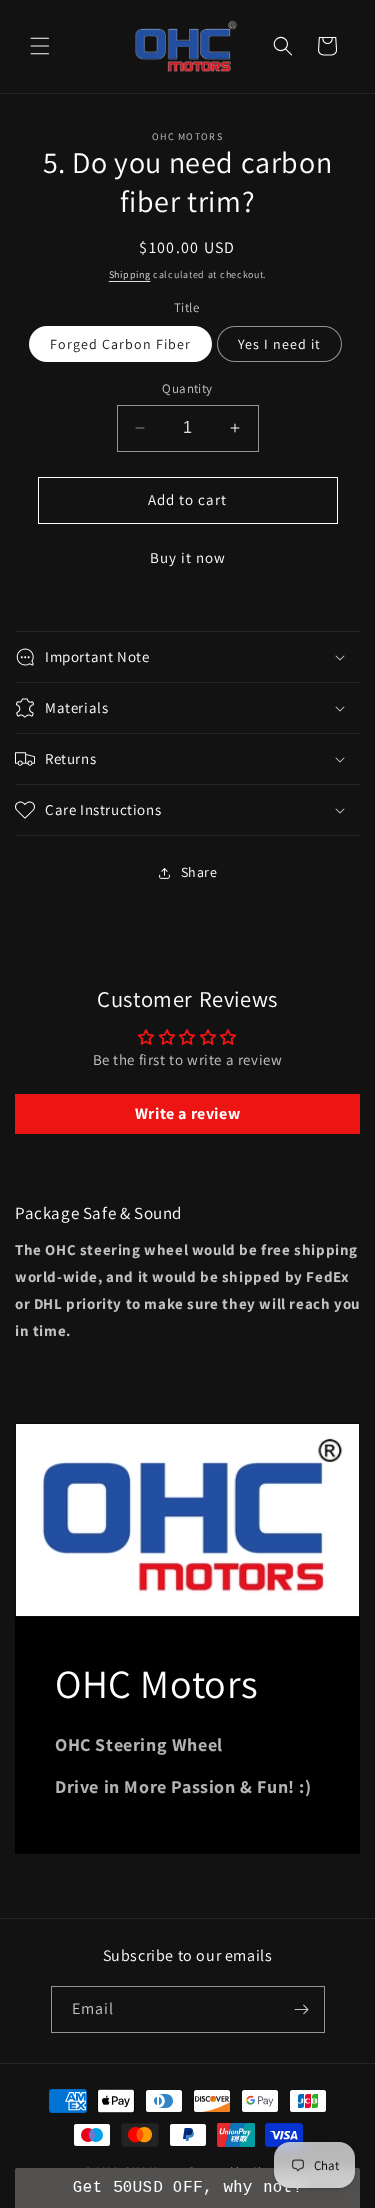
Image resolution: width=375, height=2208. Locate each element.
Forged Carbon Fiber (120, 344)
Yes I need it (279, 344)
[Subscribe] (302, 2009)
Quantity (187, 388)
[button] (40, 46)
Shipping (130, 274)
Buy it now (188, 557)
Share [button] (199, 872)
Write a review (187, 1113)
